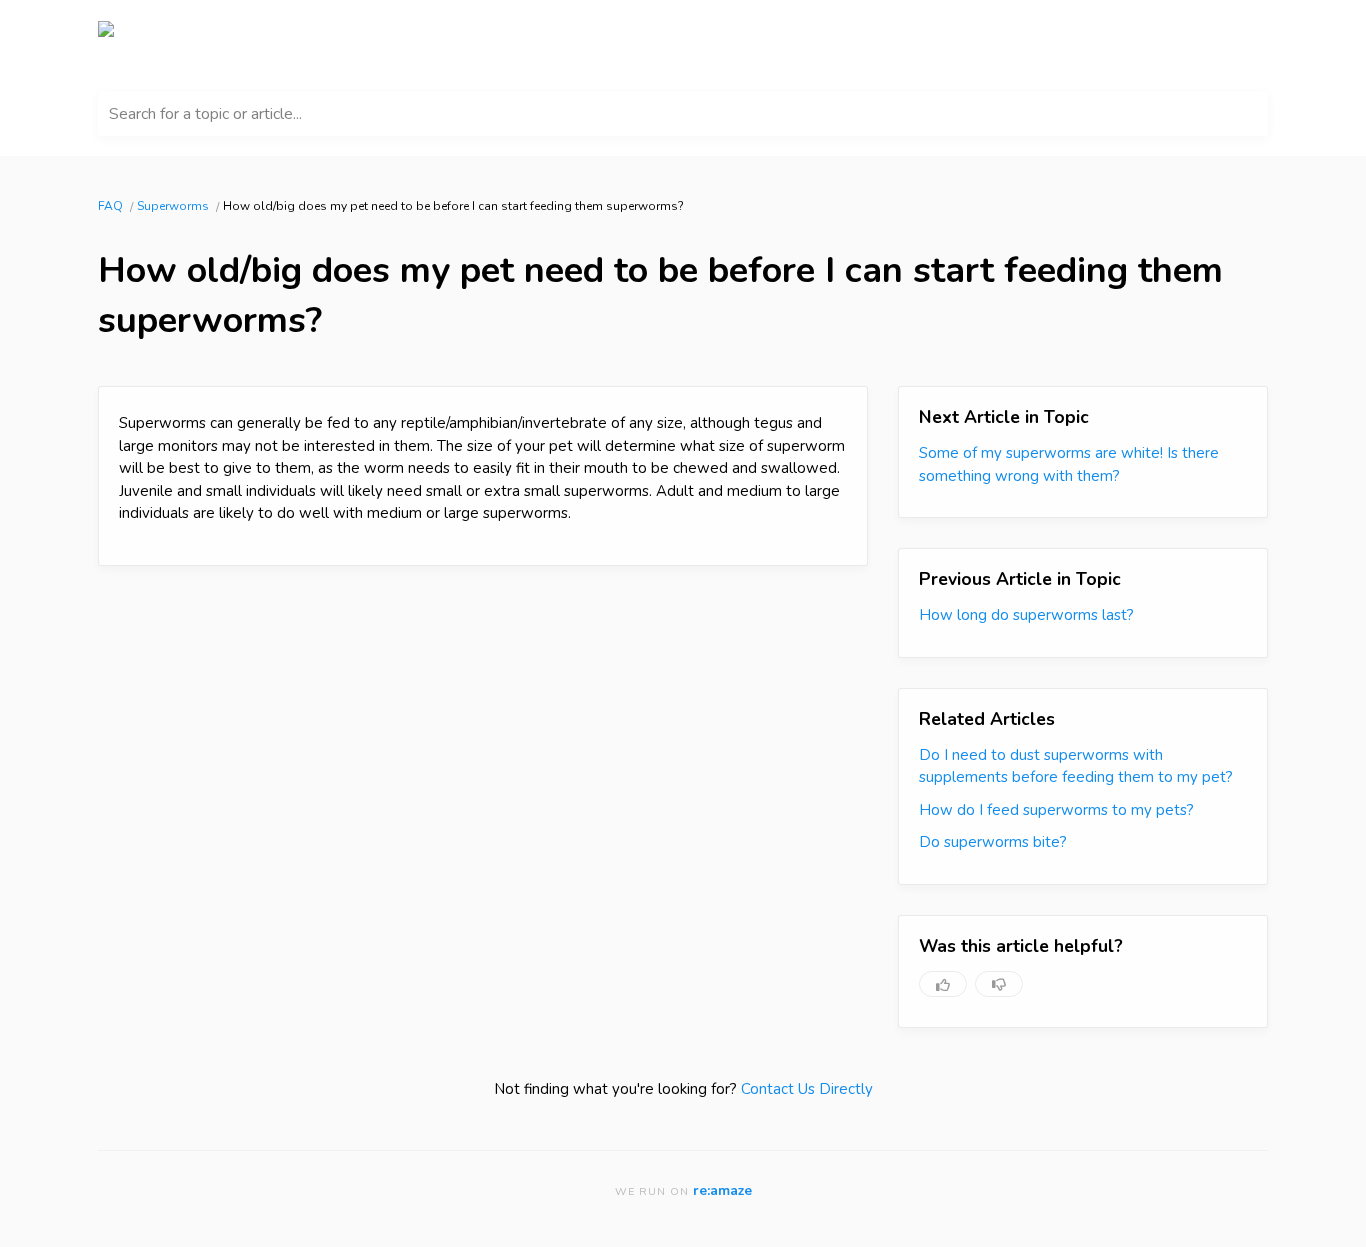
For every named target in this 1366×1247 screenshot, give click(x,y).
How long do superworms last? (1026, 615)
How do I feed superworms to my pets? (1056, 810)
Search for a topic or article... (205, 114)
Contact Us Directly (807, 1089)
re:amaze (722, 1190)
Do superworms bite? (993, 842)
